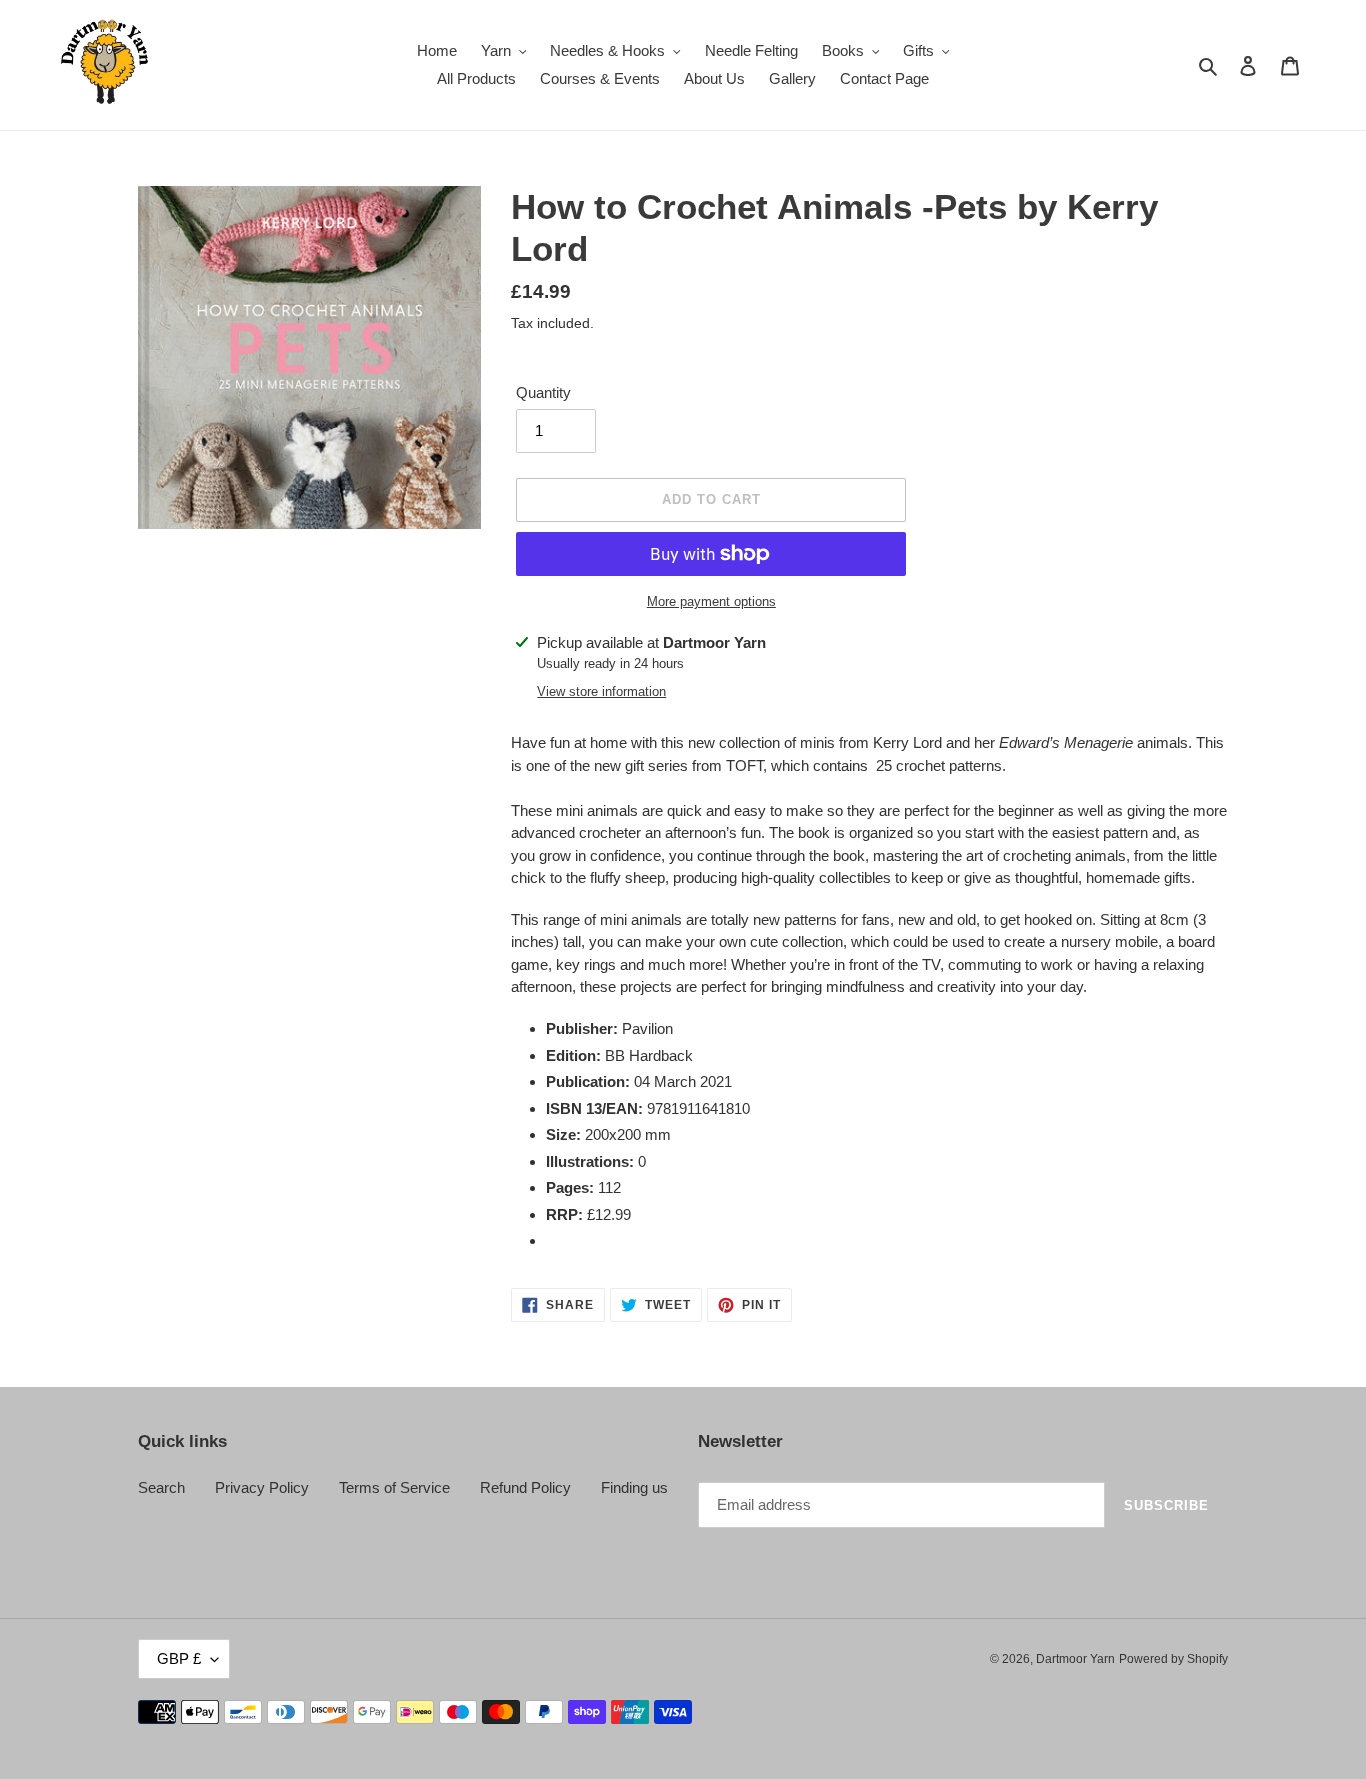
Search (161, 1487)
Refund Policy (525, 1487)
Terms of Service (394, 1487)
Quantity (543, 392)
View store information (601, 691)
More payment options (711, 601)
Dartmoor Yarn (1075, 1659)
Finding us (634, 1487)
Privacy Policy (262, 1487)
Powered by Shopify (1173, 1659)
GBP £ (179, 1658)
